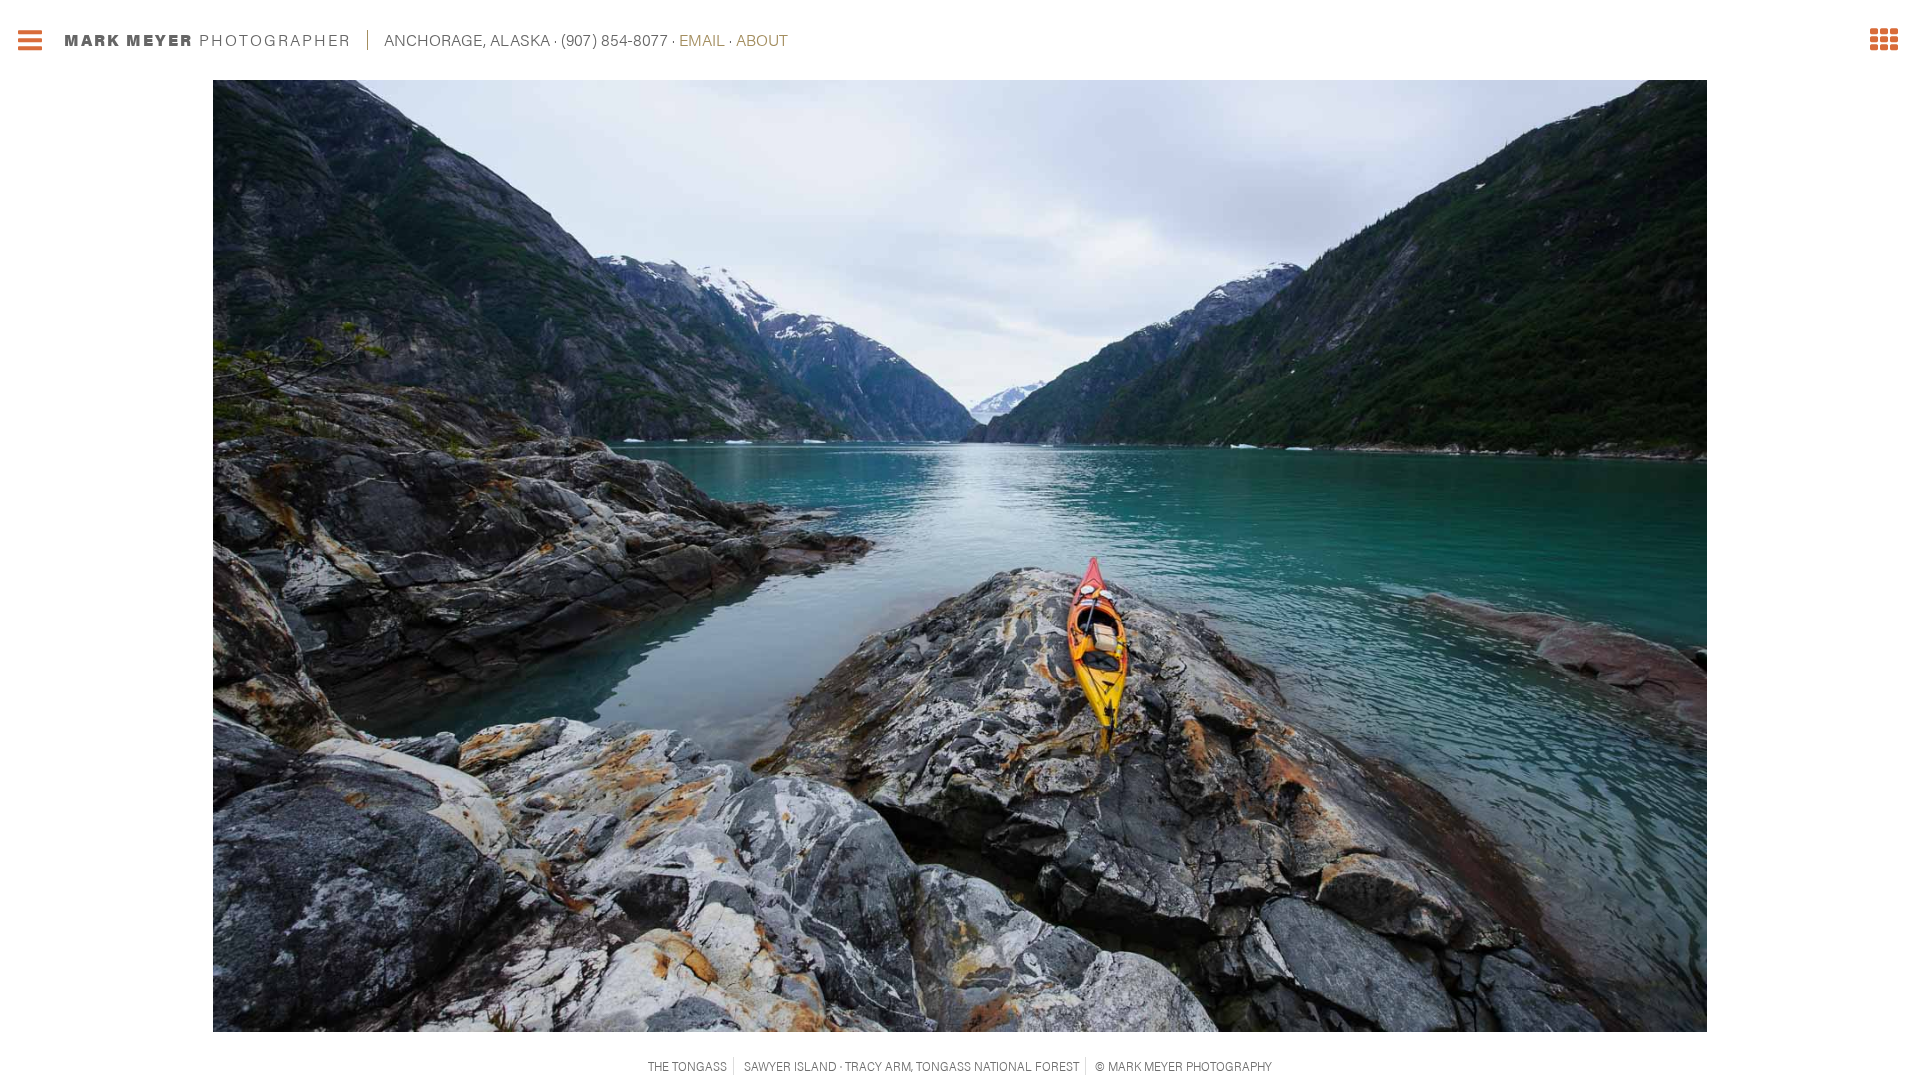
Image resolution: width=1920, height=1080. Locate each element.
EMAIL (702, 39)
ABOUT (762, 39)
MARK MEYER (207, 39)
